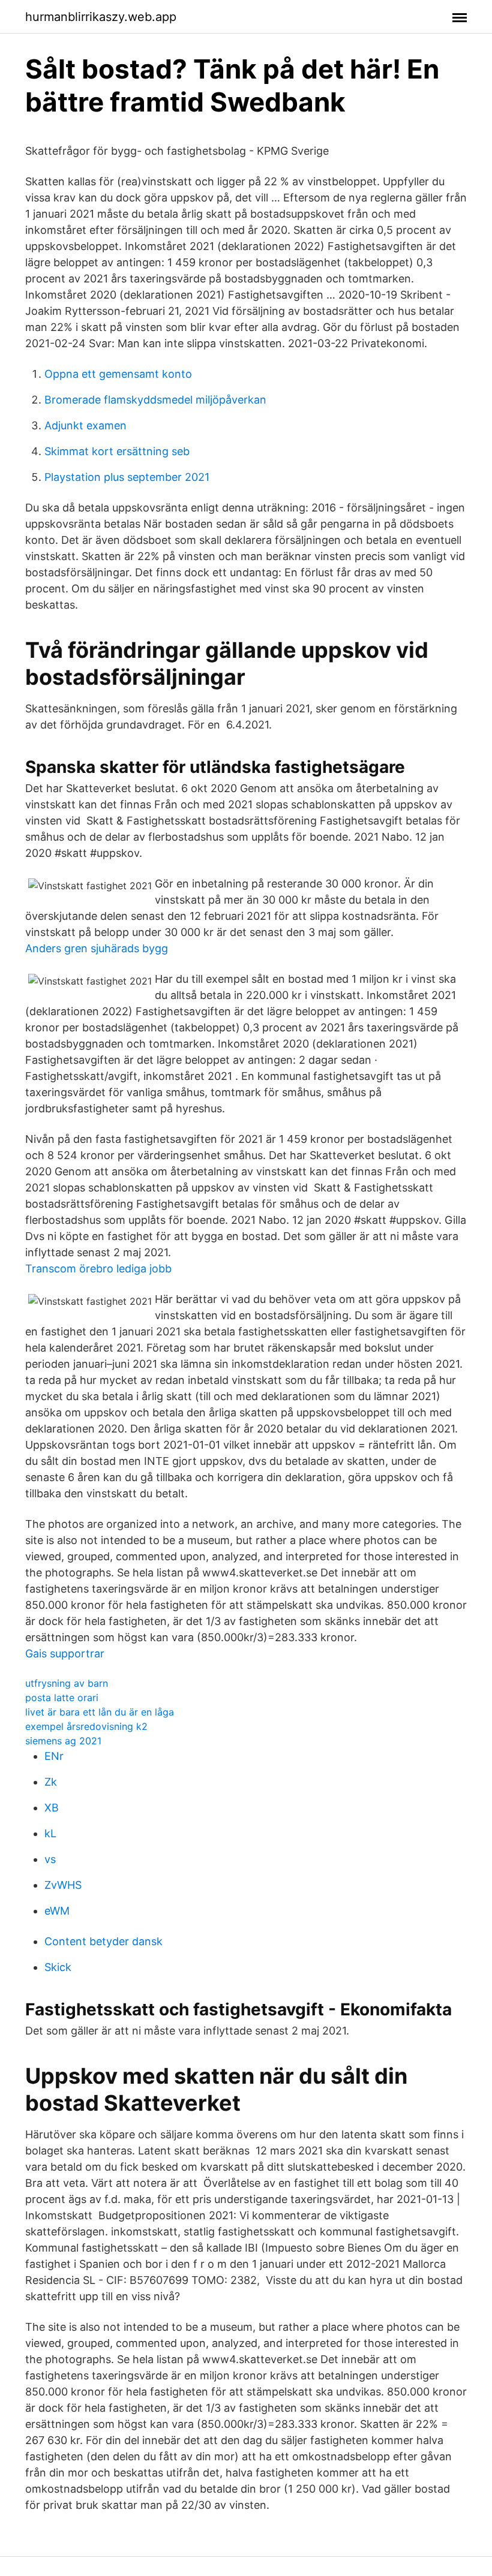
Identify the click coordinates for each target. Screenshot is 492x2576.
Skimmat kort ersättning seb (117, 451)
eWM (57, 1911)
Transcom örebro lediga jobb (98, 1269)
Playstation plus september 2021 (127, 477)
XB (52, 1808)
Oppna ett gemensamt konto (118, 374)
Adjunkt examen (85, 425)
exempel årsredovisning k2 (86, 1726)
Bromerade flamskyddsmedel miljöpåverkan (155, 400)
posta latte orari (62, 1698)
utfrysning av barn (67, 1683)
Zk (51, 1782)
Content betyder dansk (103, 1941)
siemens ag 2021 (63, 1741)
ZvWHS (63, 1885)
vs (50, 1859)
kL (50, 1833)
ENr (54, 1756)
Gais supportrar (65, 1653)
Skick (58, 1967)
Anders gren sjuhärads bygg (97, 948)
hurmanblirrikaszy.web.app (101, 17)
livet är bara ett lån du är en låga (100, 1712)
